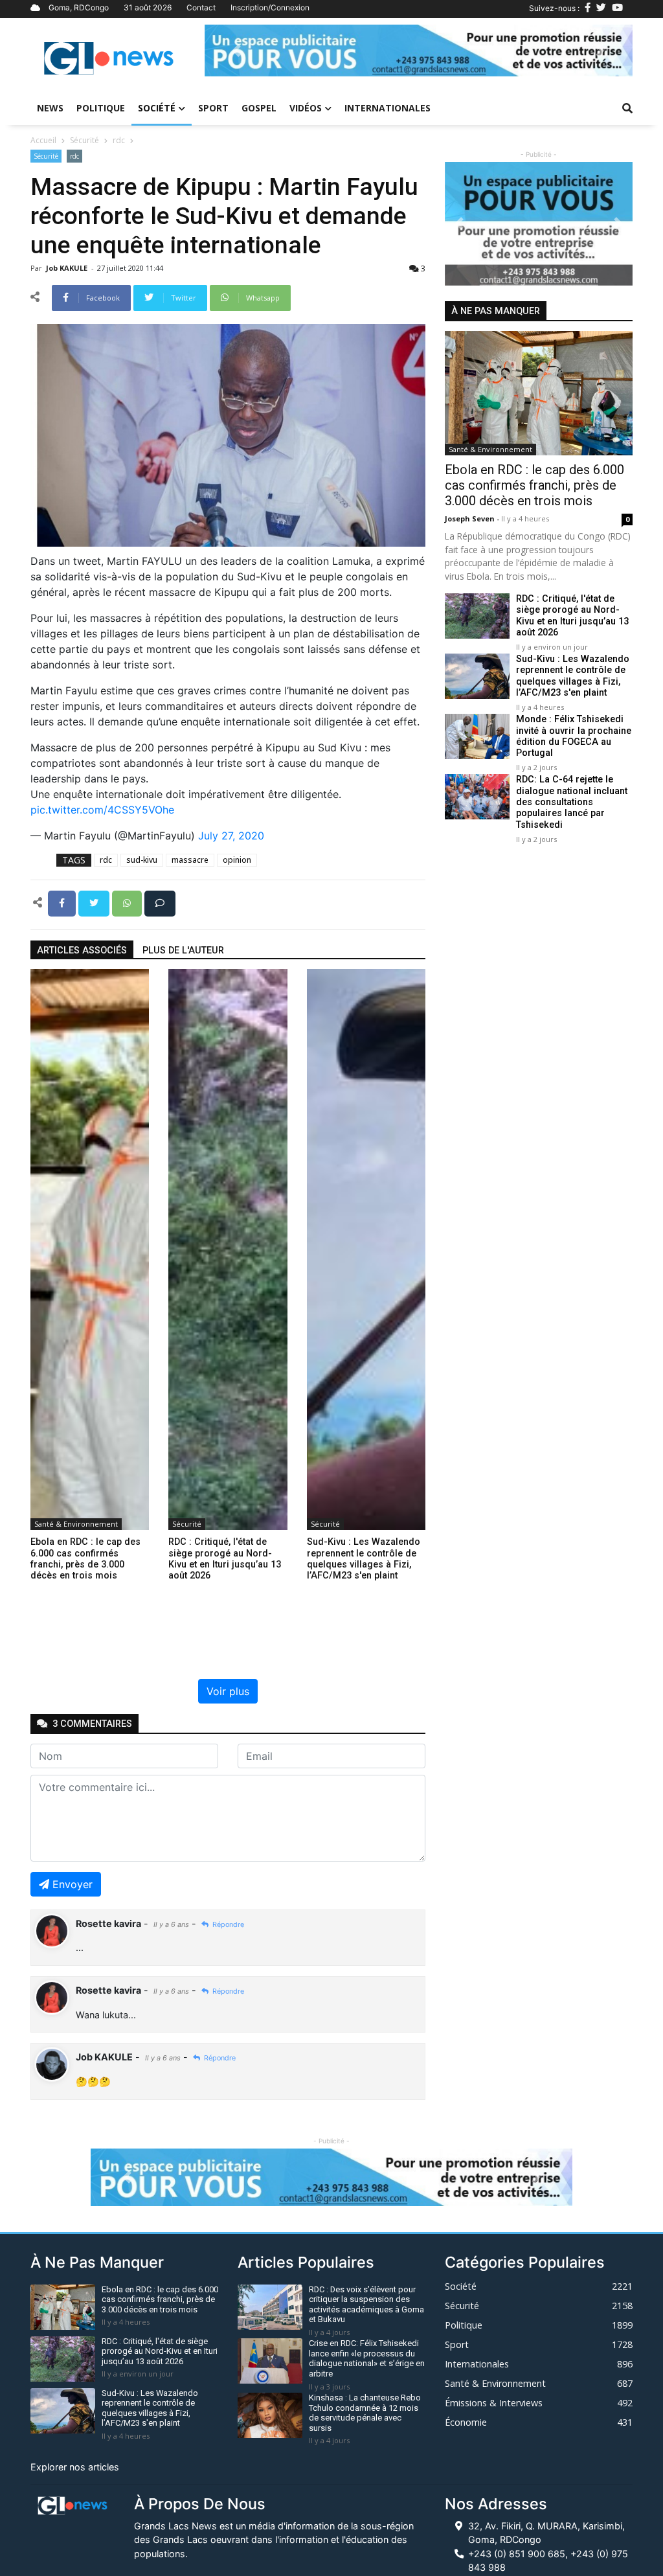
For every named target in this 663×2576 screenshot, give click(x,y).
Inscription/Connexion (270, 7)
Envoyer (73, 1884)
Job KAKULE (68, 268)
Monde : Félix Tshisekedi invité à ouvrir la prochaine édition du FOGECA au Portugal (574, 736)
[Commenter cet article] (160, 902)
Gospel (259, 108)
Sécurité (84, 140)
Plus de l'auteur (183, 951)
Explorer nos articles (75, 2467)
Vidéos (306, 108)
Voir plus (228, 1691)
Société (157, 108)
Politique (101, 108)
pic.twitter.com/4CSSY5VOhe (102, 810)
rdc (119, 140)
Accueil (43, 140)
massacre (190, 860)
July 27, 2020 (231, 836)
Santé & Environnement (76, 1524)
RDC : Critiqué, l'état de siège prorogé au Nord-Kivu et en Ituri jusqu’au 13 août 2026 (572, 616)
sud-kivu (142, 860)
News (50, 108)
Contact (201, 7)
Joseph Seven (471, 519)
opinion (237, 860)
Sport (213, 108)
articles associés (82, 951)
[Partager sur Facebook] (63, 902)
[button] (237, 51)
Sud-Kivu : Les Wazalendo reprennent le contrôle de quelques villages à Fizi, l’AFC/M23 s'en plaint (573, 676)
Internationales (388, 108)
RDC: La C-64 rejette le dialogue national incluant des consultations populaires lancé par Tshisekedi (572, 802)
